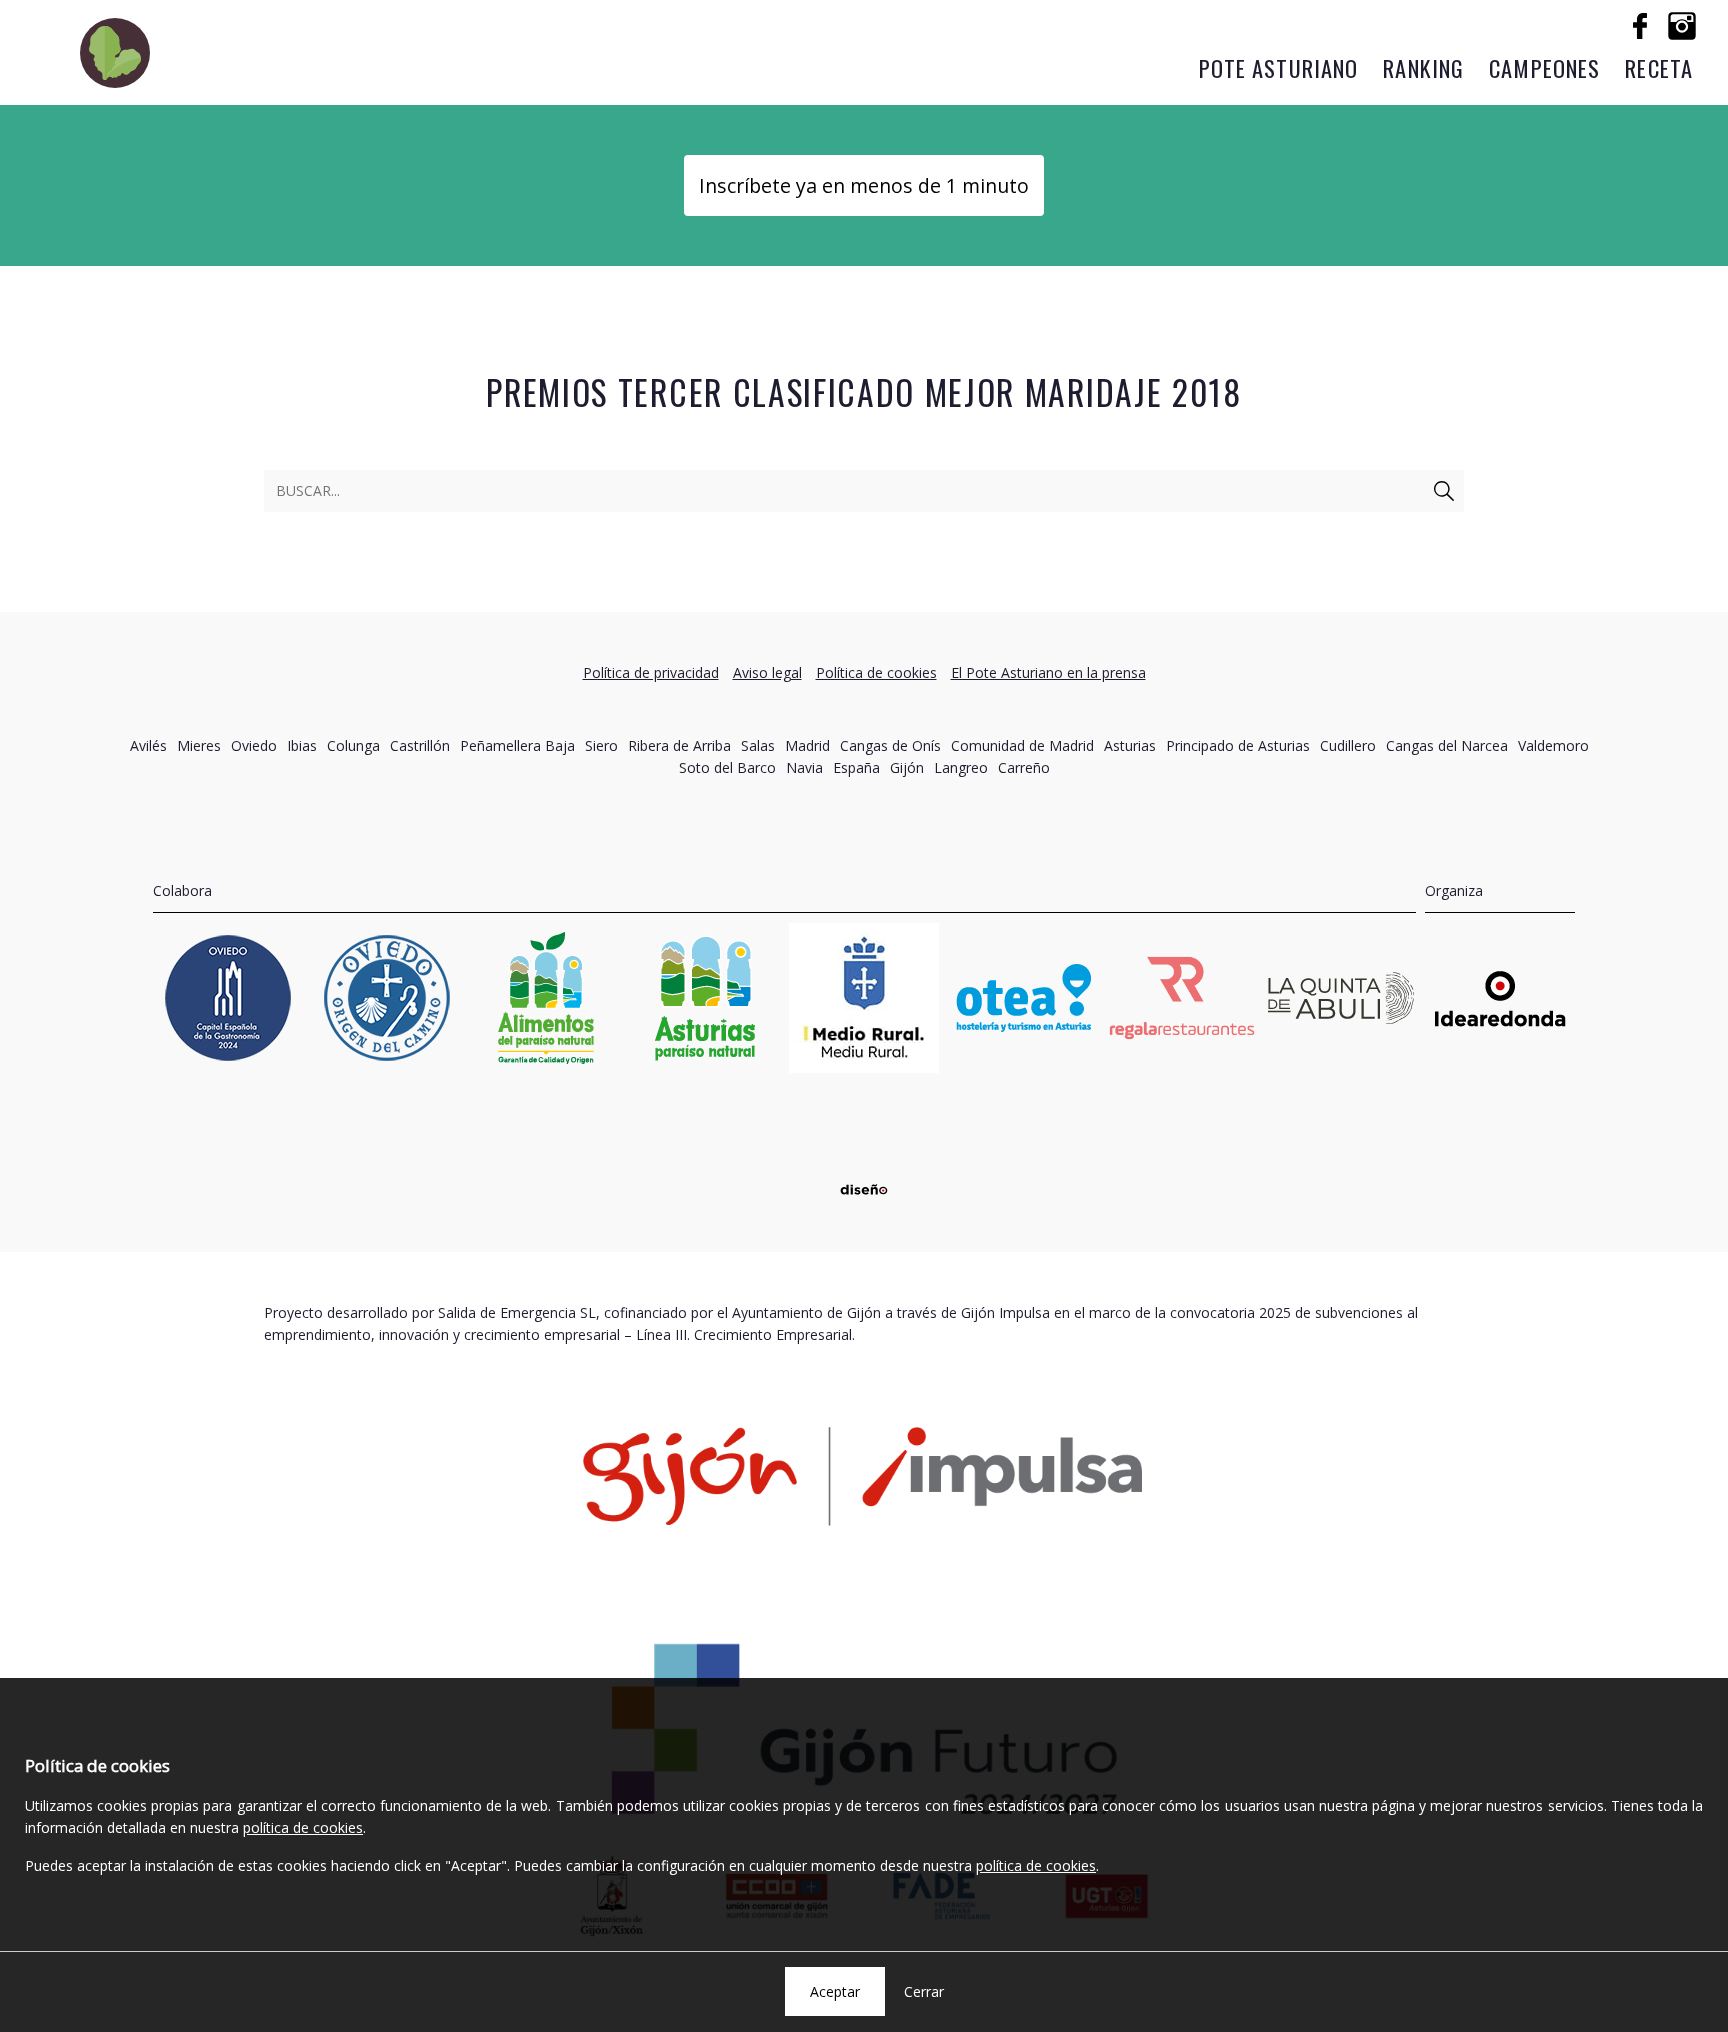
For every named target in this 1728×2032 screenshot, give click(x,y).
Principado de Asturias (1238, 745)
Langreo (961, 767)
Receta (1659, 67)
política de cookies (303, 1827)
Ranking (1423, 67)
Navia (804, 767)
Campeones (1544, 67)
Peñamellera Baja (517, 745)
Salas (758, 745)
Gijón (907, 767)
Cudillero (1348, 745)
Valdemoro (1553, 745)
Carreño (1024, 767)
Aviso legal (767, 672)
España (856, 767)
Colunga (353, 745)
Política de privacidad (651, 672)
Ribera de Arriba (679, 745)
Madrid (807, 745)
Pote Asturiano (1279, 67)
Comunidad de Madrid (1022, 745)
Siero (601, 745)
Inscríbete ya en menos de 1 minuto (864, 185)
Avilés (148, 745)
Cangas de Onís (890, 745)
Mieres (199, 745)
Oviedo (254, 745)
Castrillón (420, 745)
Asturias (1130, 745)
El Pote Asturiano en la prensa (1048, 672)
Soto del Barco (727, 767)
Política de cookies (876, 672)
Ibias (302, 745)
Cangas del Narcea (1447, 745)
